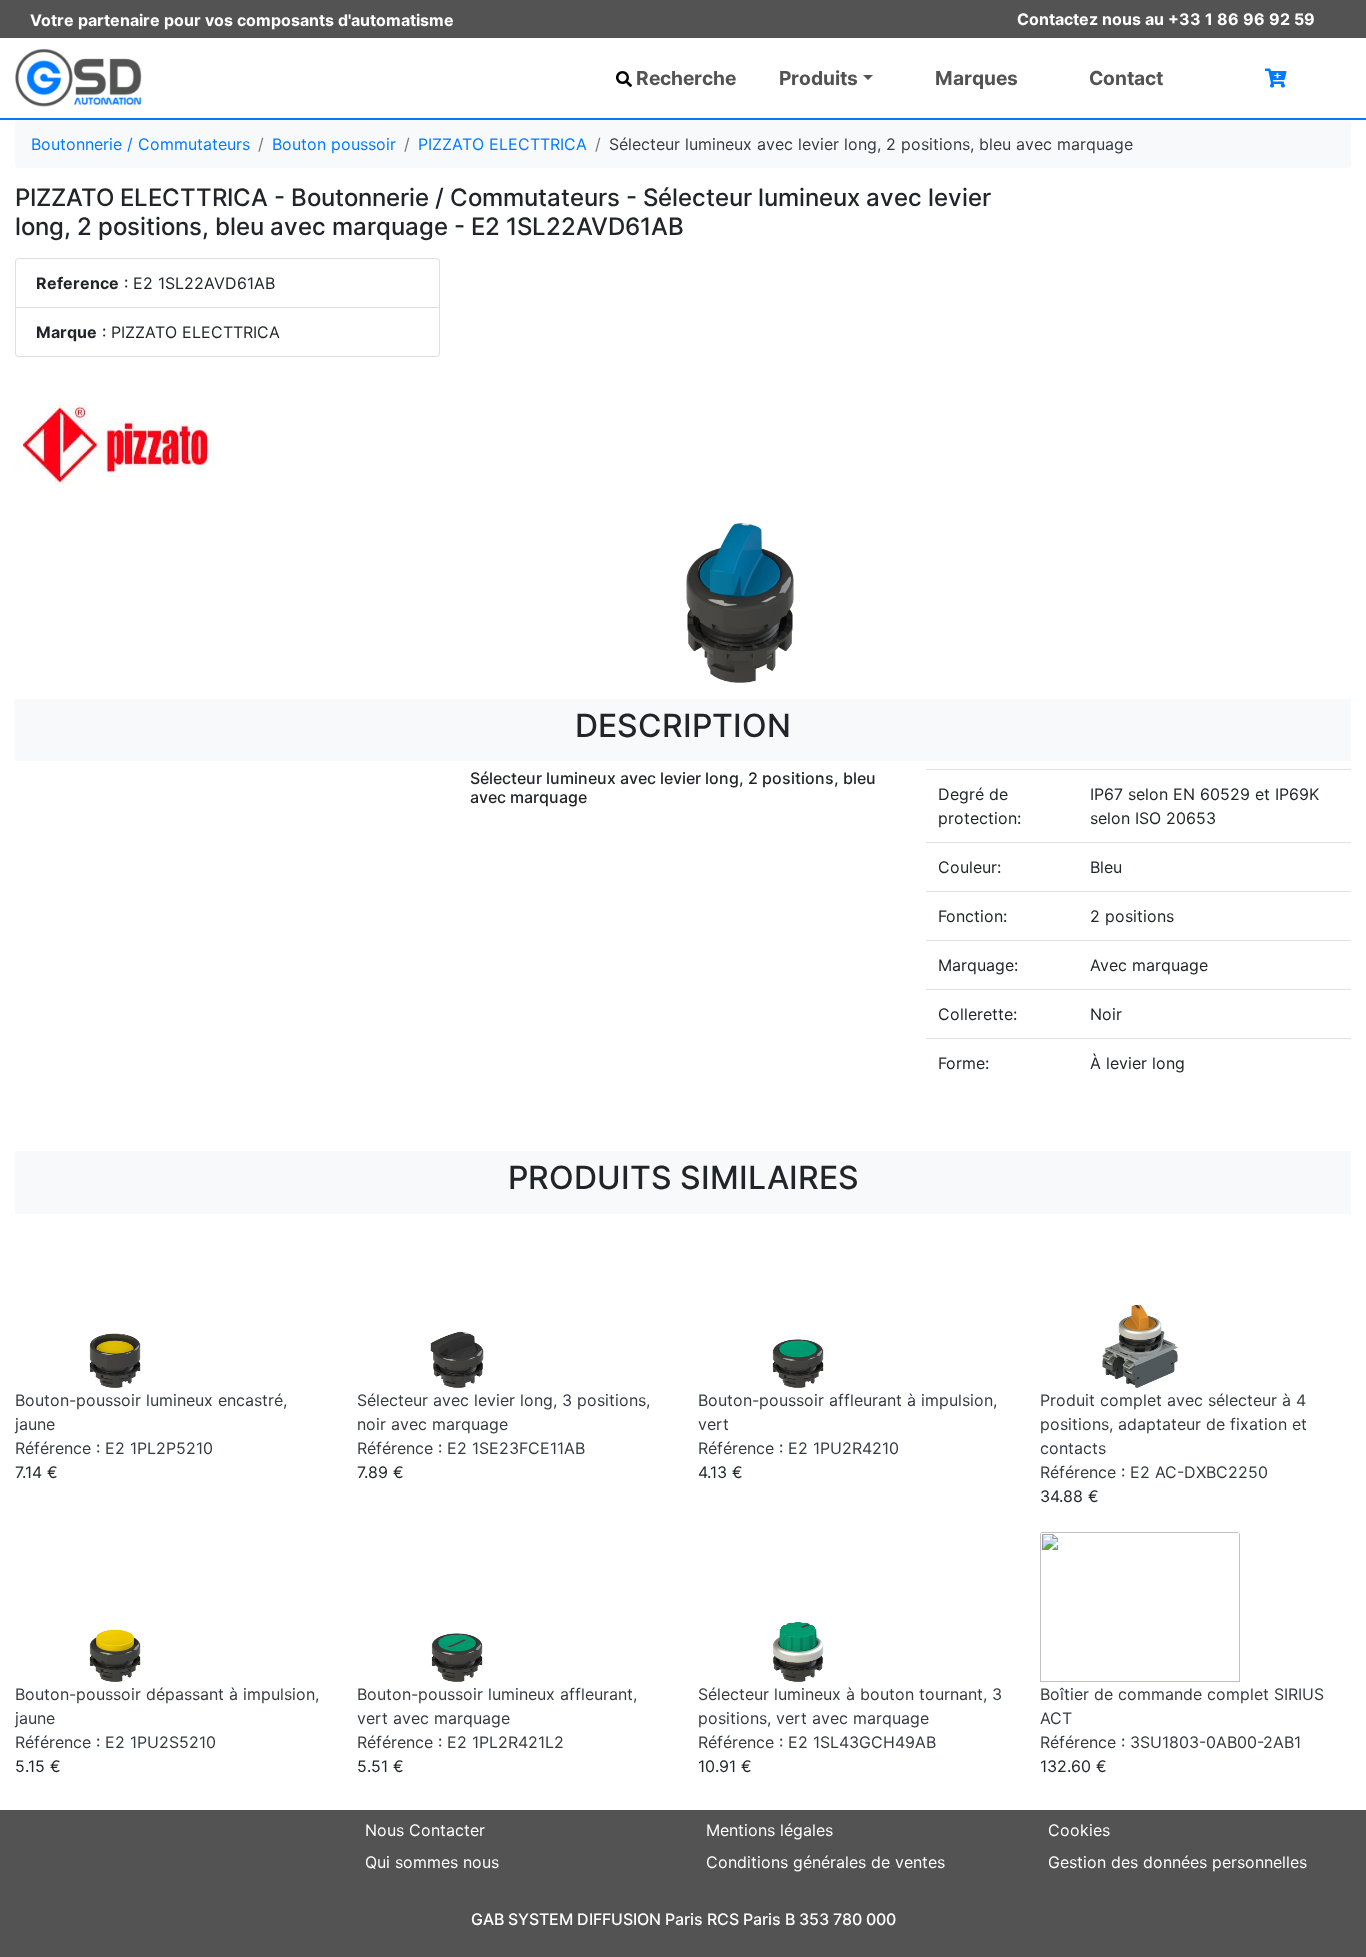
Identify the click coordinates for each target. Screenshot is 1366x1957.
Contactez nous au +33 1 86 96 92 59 (1166, 19)
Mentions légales (769, 1830)
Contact (1126, 78)
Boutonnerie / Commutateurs (140, 144)
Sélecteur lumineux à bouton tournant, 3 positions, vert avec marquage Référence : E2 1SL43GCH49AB (850, 1718)
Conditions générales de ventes (825, 1862)
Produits (818, 78)
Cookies (1079, 1830)
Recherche (686, 78)
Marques (976, 78)
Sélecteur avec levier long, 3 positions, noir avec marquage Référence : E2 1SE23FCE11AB (503, 1424)
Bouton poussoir (334, 144)
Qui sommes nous (432, 1862)
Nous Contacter (425, 1830)
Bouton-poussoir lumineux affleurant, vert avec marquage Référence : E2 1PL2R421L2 (497, 1718)
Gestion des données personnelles (1177, 1862)
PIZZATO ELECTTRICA (502, 144)
